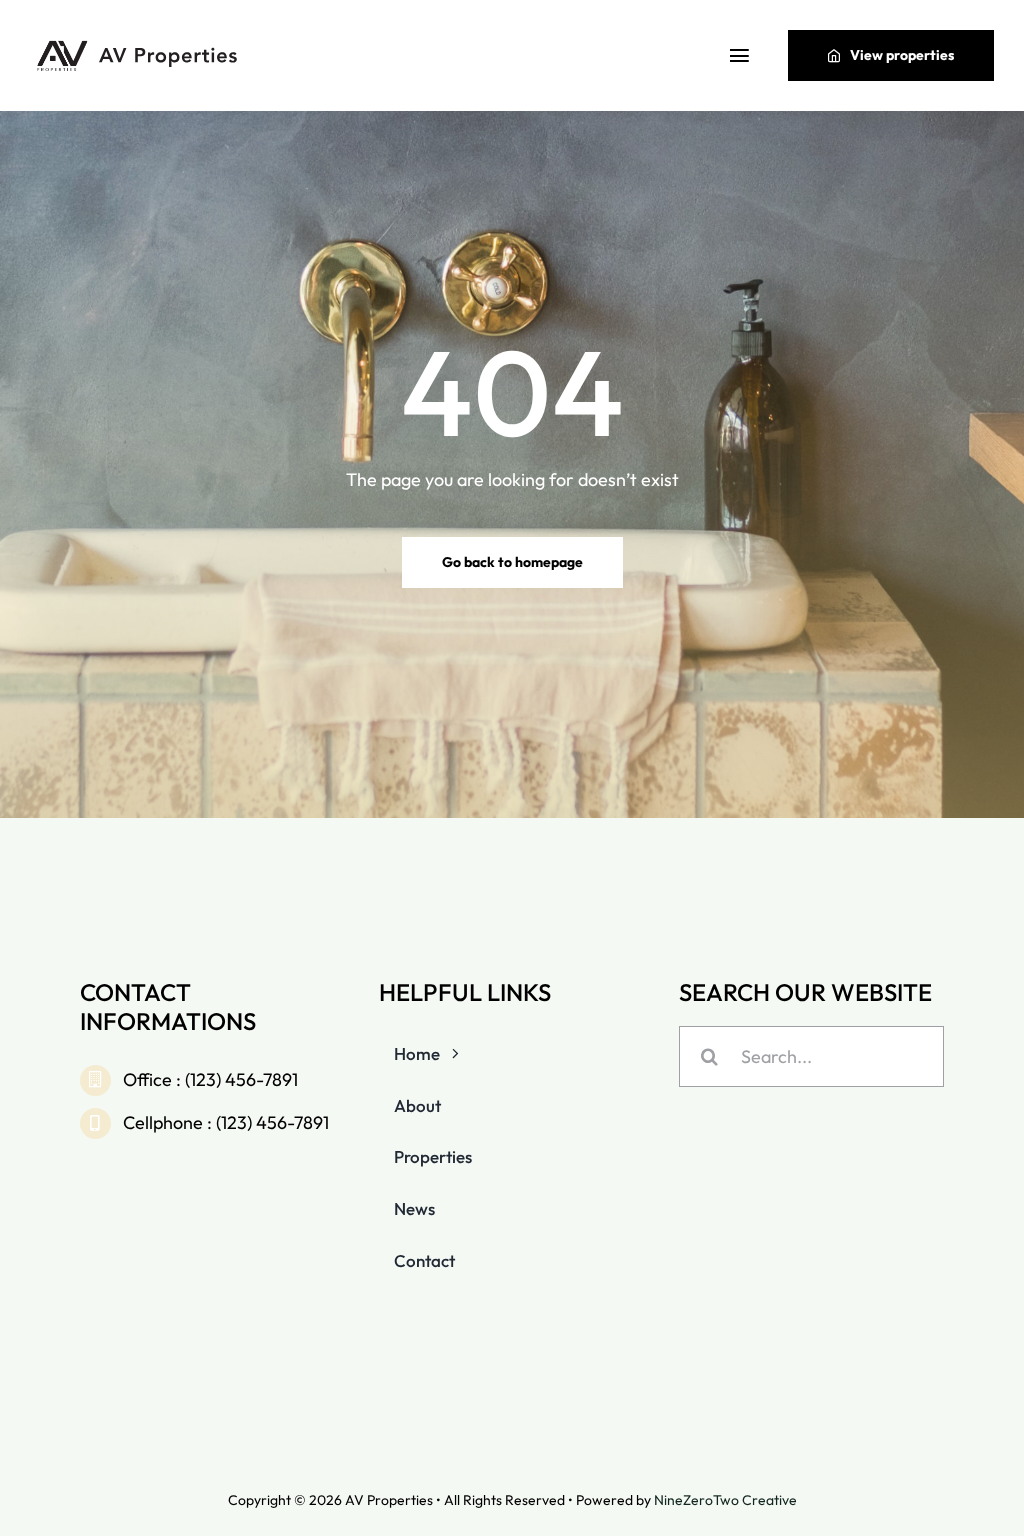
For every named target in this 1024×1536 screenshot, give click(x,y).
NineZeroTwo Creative (725, 1500)
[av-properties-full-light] (140, 45)
